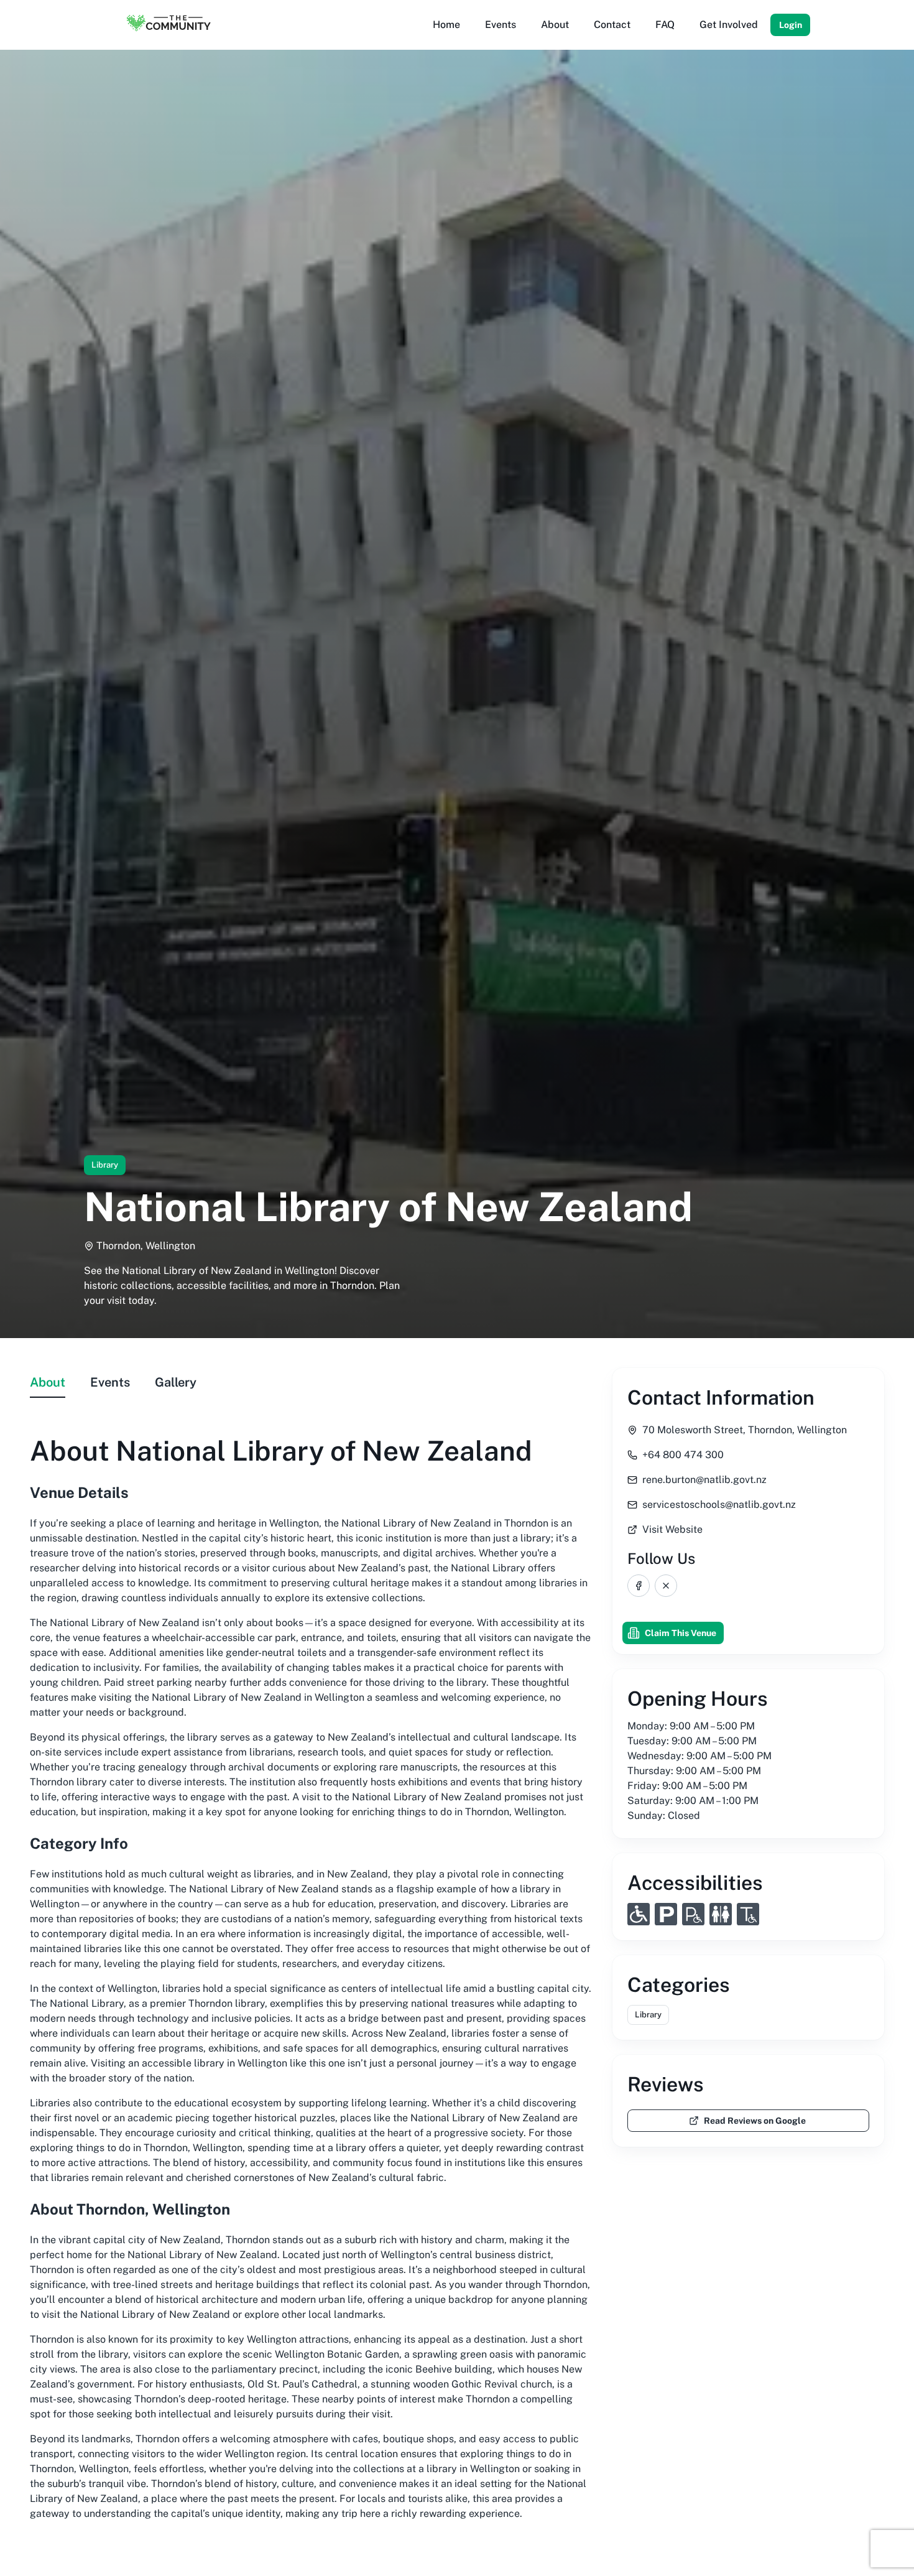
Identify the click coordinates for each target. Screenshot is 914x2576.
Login (791, 25)
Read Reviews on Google (755, 2121)
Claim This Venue (681, 1633)
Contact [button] (612, 25)
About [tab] (48, 1382)
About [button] (555, 25)
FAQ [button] (665, 25)
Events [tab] (110, 1382)
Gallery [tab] (176, 1382)
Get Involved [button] (729, 25)
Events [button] (501, 25)
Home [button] (446, 25)
